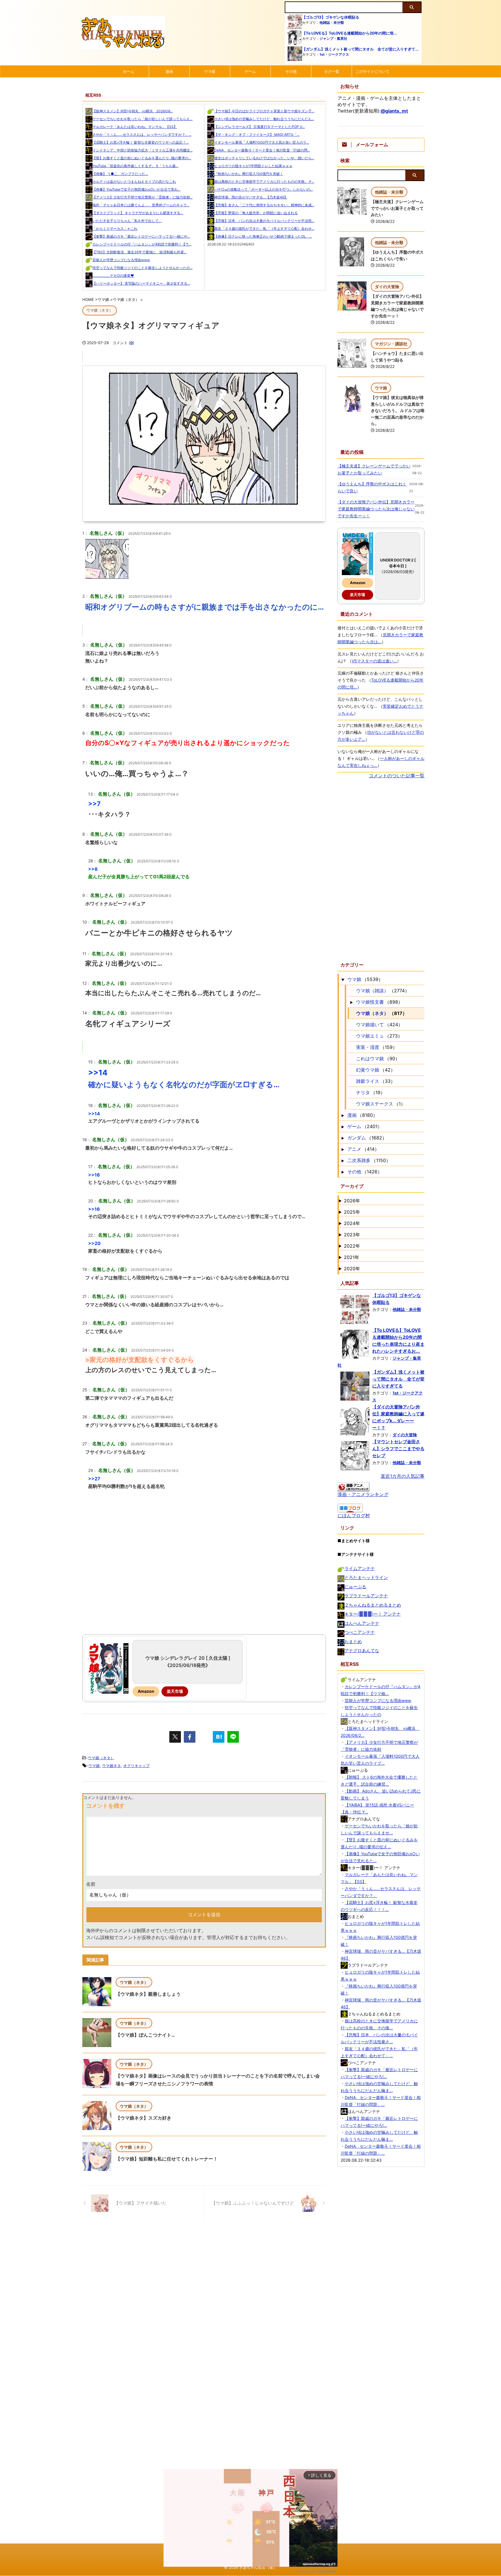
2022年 (352, 1246)
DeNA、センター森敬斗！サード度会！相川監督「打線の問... (262, 150)
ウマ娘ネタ (111, 1766)
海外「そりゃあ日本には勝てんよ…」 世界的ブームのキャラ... (141, 205)
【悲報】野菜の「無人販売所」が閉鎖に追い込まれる (256, 213)
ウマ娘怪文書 (370, 1002)
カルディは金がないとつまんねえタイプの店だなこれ (134, 181)
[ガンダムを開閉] (343, 1138)
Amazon (146, 1691)
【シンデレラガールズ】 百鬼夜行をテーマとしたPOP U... (260, 127)
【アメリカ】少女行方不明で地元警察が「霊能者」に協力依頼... (143, 197)
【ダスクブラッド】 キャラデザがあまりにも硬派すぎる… (138, 213)
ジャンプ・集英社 (333, 38)
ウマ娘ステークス (375, 1104)
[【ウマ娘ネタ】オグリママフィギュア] (219, 1737)
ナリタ (363, 1092)
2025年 (352, 1212)
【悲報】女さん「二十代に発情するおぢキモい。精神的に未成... (264, 205)
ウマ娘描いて (370, 1025)
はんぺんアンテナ (362, 1623)
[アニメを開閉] (343, 1149)
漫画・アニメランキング (363, 1494)
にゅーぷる (355, 1587)
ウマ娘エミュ (370, 1036)
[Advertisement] (204, 1580)
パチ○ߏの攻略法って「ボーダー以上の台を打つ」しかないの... (264, 189)
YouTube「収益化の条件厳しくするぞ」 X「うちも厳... (135, 166)
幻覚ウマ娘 (368, 1070)
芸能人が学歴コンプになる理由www (121, 260)
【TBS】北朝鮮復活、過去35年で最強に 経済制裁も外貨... (139, 252)
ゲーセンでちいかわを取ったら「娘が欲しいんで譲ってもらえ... (143, 119)
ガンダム (357, 1138)
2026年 (352, 1201)
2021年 (352, 1257)
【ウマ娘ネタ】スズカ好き (144, 2118)
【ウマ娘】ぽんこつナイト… (145, 2035)
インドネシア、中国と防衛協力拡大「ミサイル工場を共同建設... (143, 150)
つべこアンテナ (360, 1632)
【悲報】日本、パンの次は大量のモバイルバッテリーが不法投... (264, 221)
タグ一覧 (332, 71)
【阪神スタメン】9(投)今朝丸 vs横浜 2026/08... (133, 111)
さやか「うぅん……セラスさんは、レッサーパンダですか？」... (142, 134)
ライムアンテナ (360, 1568)
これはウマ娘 (370, 1058)
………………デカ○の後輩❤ (113, 276)
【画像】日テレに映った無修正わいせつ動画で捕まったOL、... (263, 236)
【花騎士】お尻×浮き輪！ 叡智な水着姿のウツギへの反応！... (141, 142)
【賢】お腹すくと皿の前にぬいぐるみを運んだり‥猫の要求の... (142, 158)
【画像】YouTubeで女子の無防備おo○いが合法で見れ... (136, 189)
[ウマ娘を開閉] (343, 979)
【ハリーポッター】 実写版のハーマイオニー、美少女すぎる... (141, 283)
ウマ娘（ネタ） (101, 1758)
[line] (233, 1737)
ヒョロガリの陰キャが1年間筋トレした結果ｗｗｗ (253, 166)
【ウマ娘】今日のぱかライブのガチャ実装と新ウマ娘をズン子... (264, 111)
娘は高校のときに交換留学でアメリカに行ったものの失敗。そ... (264, 181)
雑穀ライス (368, 1081)
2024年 (352, 1223)
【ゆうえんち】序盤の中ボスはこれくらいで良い (372, 487)
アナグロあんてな (362, 1651)
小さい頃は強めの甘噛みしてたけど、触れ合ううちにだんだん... (264, 119)
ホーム (129, 71)
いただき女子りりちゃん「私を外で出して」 (127, 221)
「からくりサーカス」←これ (115, 228)
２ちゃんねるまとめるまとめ (373, 1605)
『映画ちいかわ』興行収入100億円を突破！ (249, 174)
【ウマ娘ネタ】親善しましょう (148, 1994)
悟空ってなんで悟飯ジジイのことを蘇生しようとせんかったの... (143, 268)
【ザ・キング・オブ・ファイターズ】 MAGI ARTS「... (257, 134)
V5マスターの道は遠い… (374, 661)
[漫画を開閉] (343, 1115)
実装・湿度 (368, 1047)
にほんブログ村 (354, 1515)
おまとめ (353, 1642)
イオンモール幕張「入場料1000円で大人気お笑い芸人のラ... (262, 142)
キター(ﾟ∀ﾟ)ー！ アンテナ (373, 1614)
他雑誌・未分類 (332, 22)
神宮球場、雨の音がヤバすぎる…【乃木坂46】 (251, 197)
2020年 (352, 1269)
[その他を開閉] (343, 1172)
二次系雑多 (359, 1160)
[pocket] (204, 1737)
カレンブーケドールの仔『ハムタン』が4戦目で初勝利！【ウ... (142, 244)
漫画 (169, 71)
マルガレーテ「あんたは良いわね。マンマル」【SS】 (135, 127)
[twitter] (175, 1737)
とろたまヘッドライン (366, 1577)
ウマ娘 (210, 71)
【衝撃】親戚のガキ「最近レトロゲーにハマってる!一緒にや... (141, 236)
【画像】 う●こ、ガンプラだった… (120, 174)
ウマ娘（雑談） (372, 991)
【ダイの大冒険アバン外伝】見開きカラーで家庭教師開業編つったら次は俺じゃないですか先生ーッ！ (376, 509)
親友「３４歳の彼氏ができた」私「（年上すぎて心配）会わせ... (264, 228)
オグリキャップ (136, 1766)
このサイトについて (372, 71)
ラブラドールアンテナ (366, 1596)
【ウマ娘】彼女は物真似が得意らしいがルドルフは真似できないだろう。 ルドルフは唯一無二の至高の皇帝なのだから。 (398, 410)
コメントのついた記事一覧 (397, 776)
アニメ (354, 1149)
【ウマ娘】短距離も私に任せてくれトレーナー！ (167, 2159)
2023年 (352, 1235)
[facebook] (190, 1737)
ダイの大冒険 (405, 1435)
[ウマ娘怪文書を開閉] (351, 1002)
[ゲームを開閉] (343, 1126)
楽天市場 (175, 1691)
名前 (91, 1884)
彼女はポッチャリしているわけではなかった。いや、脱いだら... (264, 158)
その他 (291, 71)
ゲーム (250, 71)
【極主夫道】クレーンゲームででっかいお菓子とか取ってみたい (397, 208)
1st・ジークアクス (334, 54)
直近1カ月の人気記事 (403, 1476)
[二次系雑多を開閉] (343, 1160)
